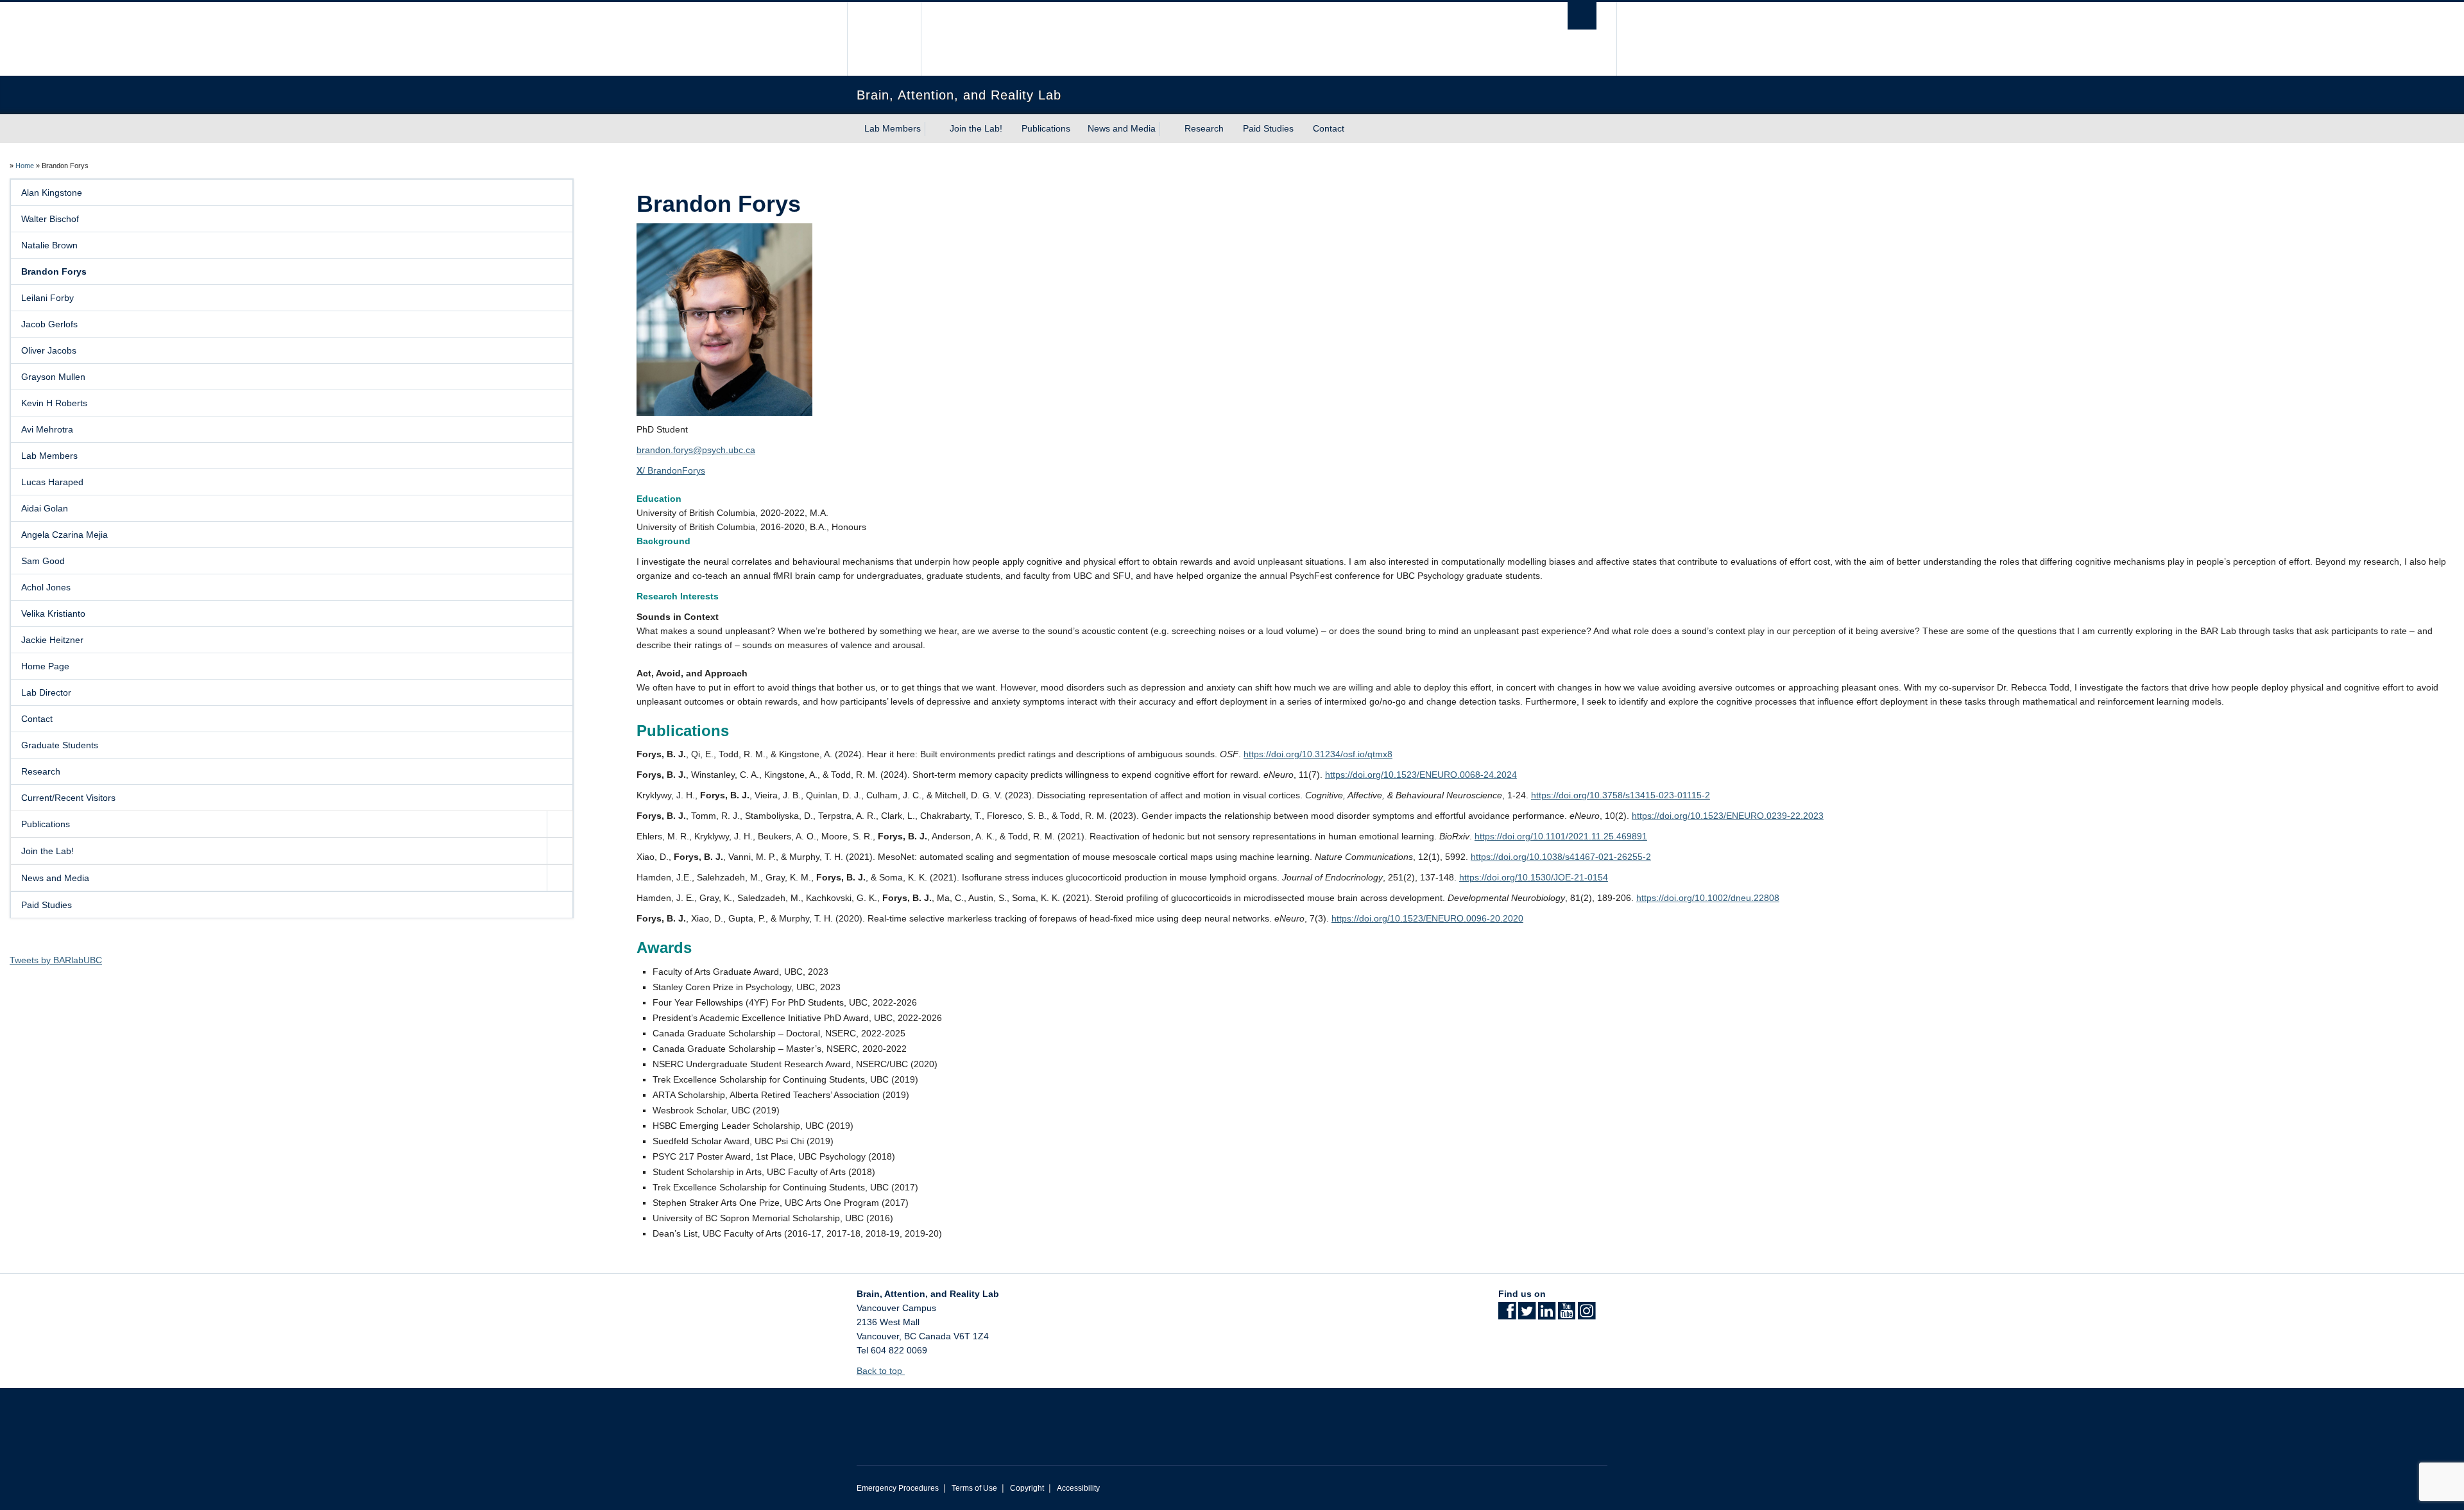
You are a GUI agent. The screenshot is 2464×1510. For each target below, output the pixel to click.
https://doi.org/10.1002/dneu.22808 (1708, 898)
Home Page (45, 666)
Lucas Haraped (52, 482)
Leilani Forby (47, 298)
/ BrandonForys (671, 470)
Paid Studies (1268, 128)
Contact (1329, 128)
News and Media (1122, 128)
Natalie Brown (49, 245)
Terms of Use (974, 1488)
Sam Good (43, 561)
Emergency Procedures (898, 1488)
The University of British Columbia (884, 39)
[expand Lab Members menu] (932, 129)
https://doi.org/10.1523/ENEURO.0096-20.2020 (1427, 918)
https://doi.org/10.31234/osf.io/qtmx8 (1318, 754)
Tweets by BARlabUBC (56, 960)
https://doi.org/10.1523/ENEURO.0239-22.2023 (1728, 816)
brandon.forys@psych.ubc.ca (696, 450)
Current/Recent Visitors (68, 798)
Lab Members (893, 128)
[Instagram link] (1587, 1315)
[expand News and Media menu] (1167, 129)
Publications (1046, 128)
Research (1204, 128)
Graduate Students (60, 745)
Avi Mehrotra (47, 429)
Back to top (881, 1371)
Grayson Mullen (53, 377)
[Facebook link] (1507, 1315)
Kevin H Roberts (54, 403)
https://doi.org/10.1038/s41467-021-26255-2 (1561, 857)
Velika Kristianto (53, 613)
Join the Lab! (976, 128)
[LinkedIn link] (1547, 1315)
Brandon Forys (54, 271)
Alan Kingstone (52, 193)
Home (25, 166)
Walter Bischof (50, 219)
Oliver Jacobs (49, 350)
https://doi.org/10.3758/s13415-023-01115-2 (1621, 795)
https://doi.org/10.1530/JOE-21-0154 (1534, 877)
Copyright (1027, 1488)
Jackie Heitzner (52, 640)
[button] (560, 824)
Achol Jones (46, 587)
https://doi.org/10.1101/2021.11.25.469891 (1561, 836)
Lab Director (46, 692)
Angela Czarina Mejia (64, 535)
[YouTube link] (1567, 1315)
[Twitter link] (1527, 1315)
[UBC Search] (1582, 16)
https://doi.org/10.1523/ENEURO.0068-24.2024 (1421, 775)
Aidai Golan (45, 508)
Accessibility (1078, 1488)
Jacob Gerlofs (49, 324)
